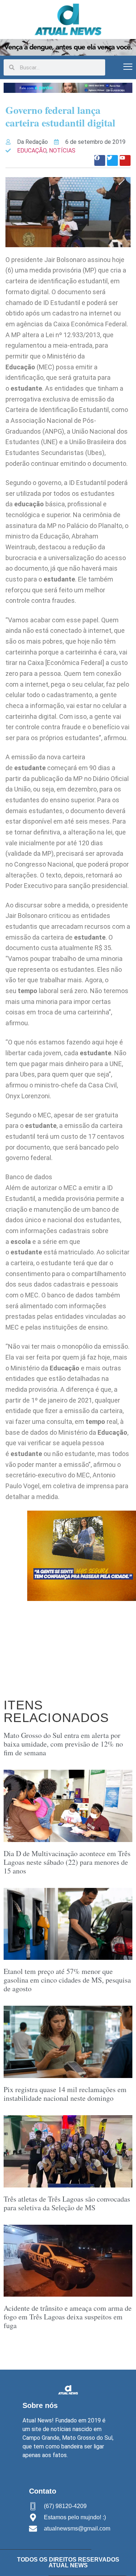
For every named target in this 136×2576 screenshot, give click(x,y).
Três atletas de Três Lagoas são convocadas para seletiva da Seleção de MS (67, 2203)
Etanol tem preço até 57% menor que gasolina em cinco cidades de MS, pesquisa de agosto (67, 1980)
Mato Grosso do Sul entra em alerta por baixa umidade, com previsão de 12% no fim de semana (63, 1744)
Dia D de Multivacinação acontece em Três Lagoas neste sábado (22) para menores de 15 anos (67, 1862)
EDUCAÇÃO (32, 151)
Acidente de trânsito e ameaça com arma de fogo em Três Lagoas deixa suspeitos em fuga (68, 2317)
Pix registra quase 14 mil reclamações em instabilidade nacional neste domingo (65, 2094)
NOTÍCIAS (62, 151)
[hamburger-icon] (128, 67)
